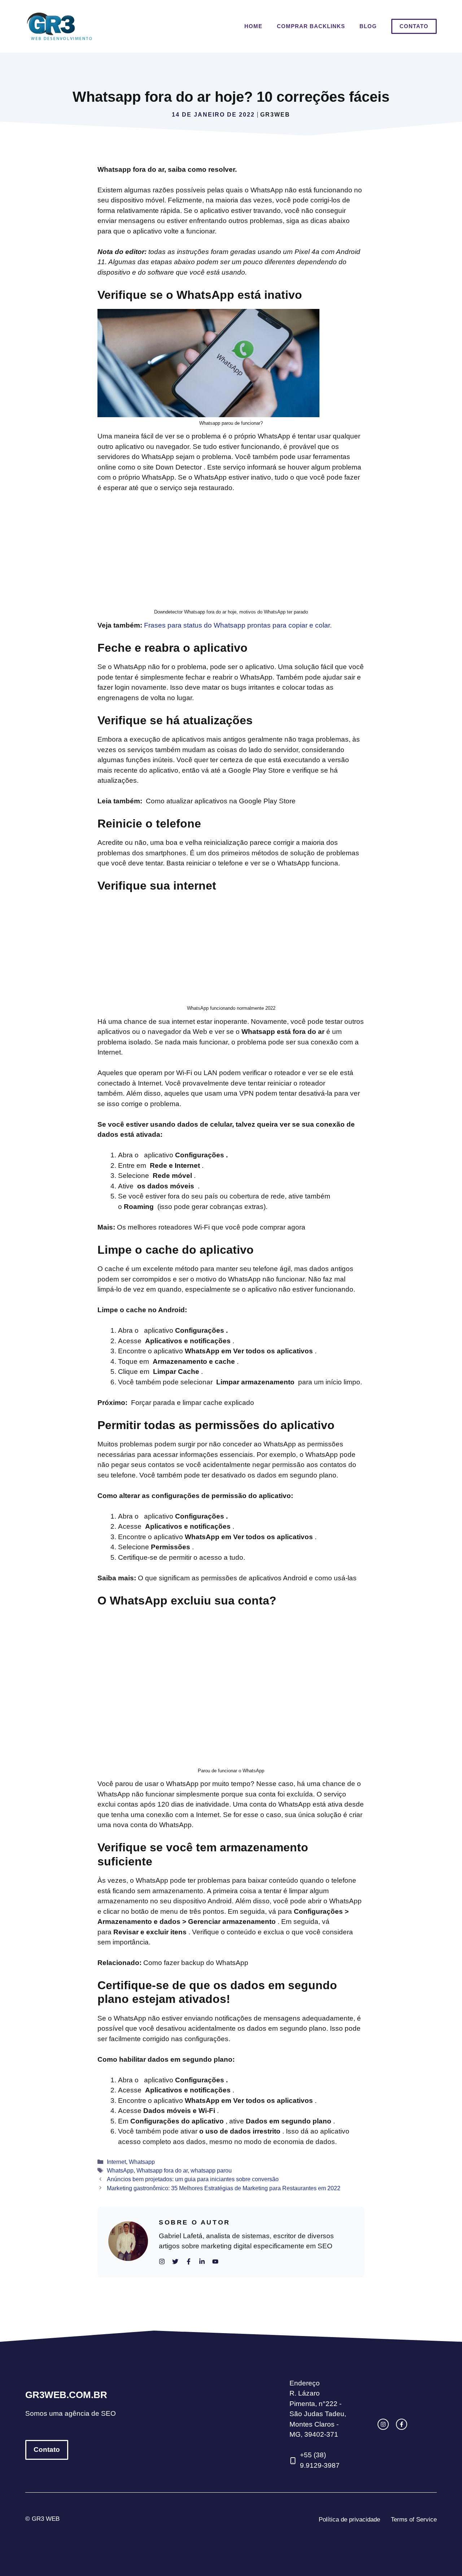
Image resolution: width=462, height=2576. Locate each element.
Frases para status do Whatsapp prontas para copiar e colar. (238, 625)
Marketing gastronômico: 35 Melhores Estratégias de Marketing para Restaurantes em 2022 (224, 2188)
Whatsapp (142, 2162)
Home (253, 26)
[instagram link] (383, 2424)
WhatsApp (120, 2170)
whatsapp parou (211, 2170)
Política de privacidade (349, 2520)
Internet (116, 2162)
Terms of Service (414, 2520)
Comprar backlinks (311, 26)
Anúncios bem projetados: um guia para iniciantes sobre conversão (193, 2179)
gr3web (275, 115)
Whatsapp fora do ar (162, 2170)
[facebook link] (402, 2424)
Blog (368, 26)
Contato (414, 26)
